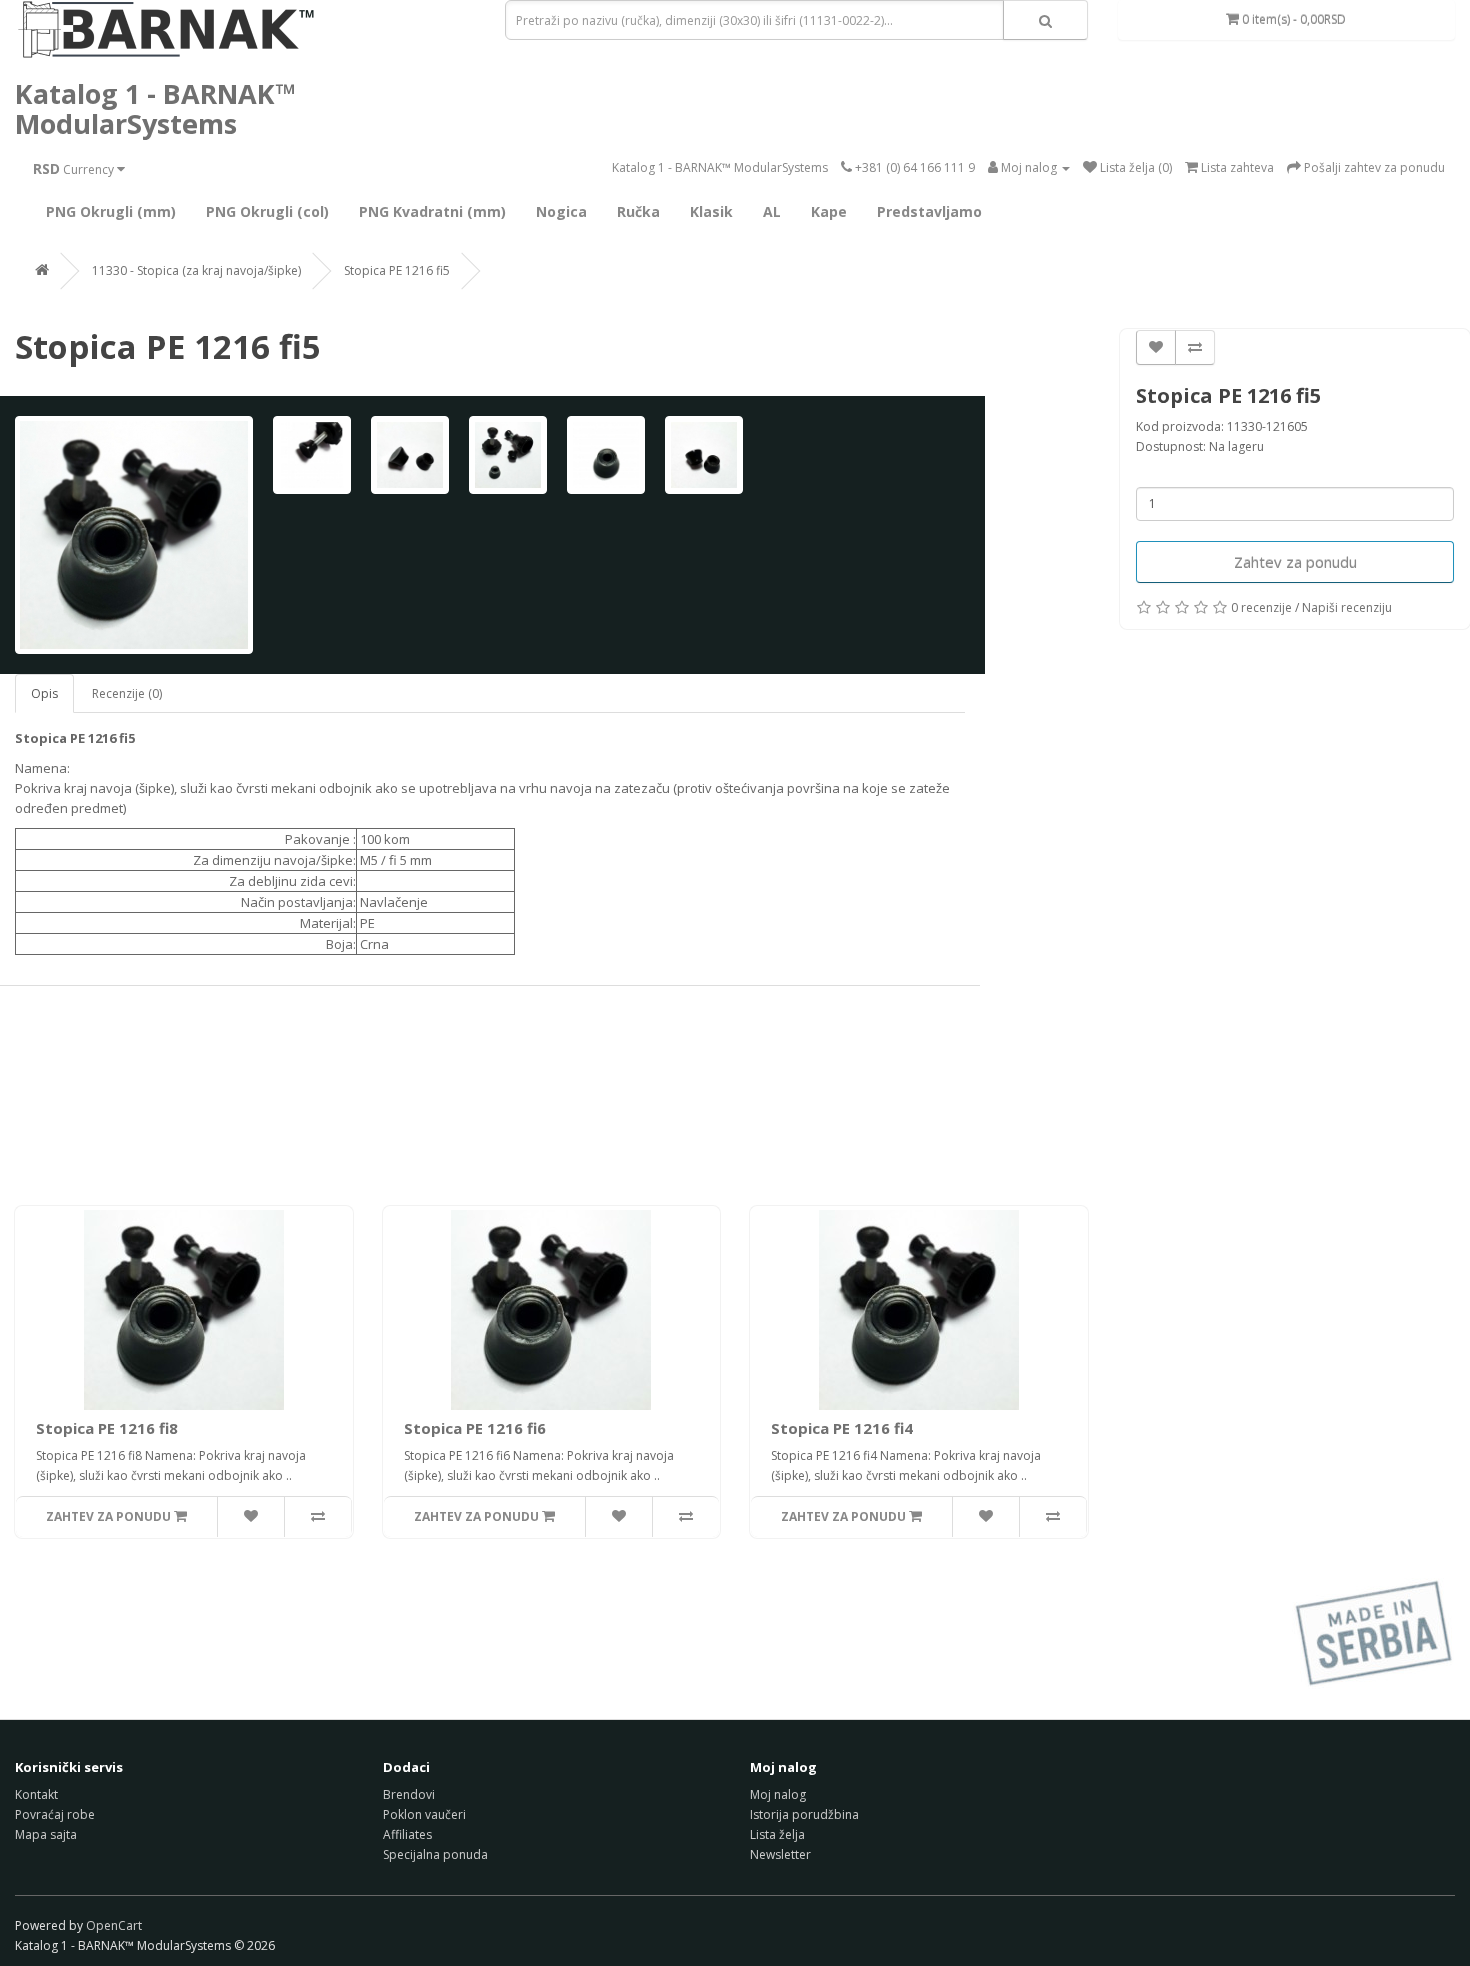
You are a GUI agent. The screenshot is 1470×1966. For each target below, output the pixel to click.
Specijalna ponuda (435, 1854)
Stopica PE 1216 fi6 (475, 1428)
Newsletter (780, 1854)
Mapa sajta (46, 1834)
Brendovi (409, 1794)
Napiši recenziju (1347, 607)
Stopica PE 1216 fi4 (842, 1428)
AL (772, 211)
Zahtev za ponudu (1295, 562)
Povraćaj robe (55, 1814)
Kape (829, 211)
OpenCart (114, 1925)
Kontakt (36, 1794)
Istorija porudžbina (804, 1814)
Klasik (711, 211)
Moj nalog (778, 1794)
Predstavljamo (929, 211)
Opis (44, 693)
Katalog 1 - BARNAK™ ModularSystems (155, 108)
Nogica (561, 211)
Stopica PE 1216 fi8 (107, 1428)
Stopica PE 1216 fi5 (397, 270)
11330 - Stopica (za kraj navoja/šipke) (196, 270)
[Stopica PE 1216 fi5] (134, 535)
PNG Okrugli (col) (267, 211)
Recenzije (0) (127, 693)
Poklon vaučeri (424, 1814)
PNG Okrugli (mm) (111, 211)
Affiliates (407, 1834)
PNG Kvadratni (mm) (432, 211)
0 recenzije (1261, 607)
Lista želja (777, 1834)
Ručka (638, 211)
